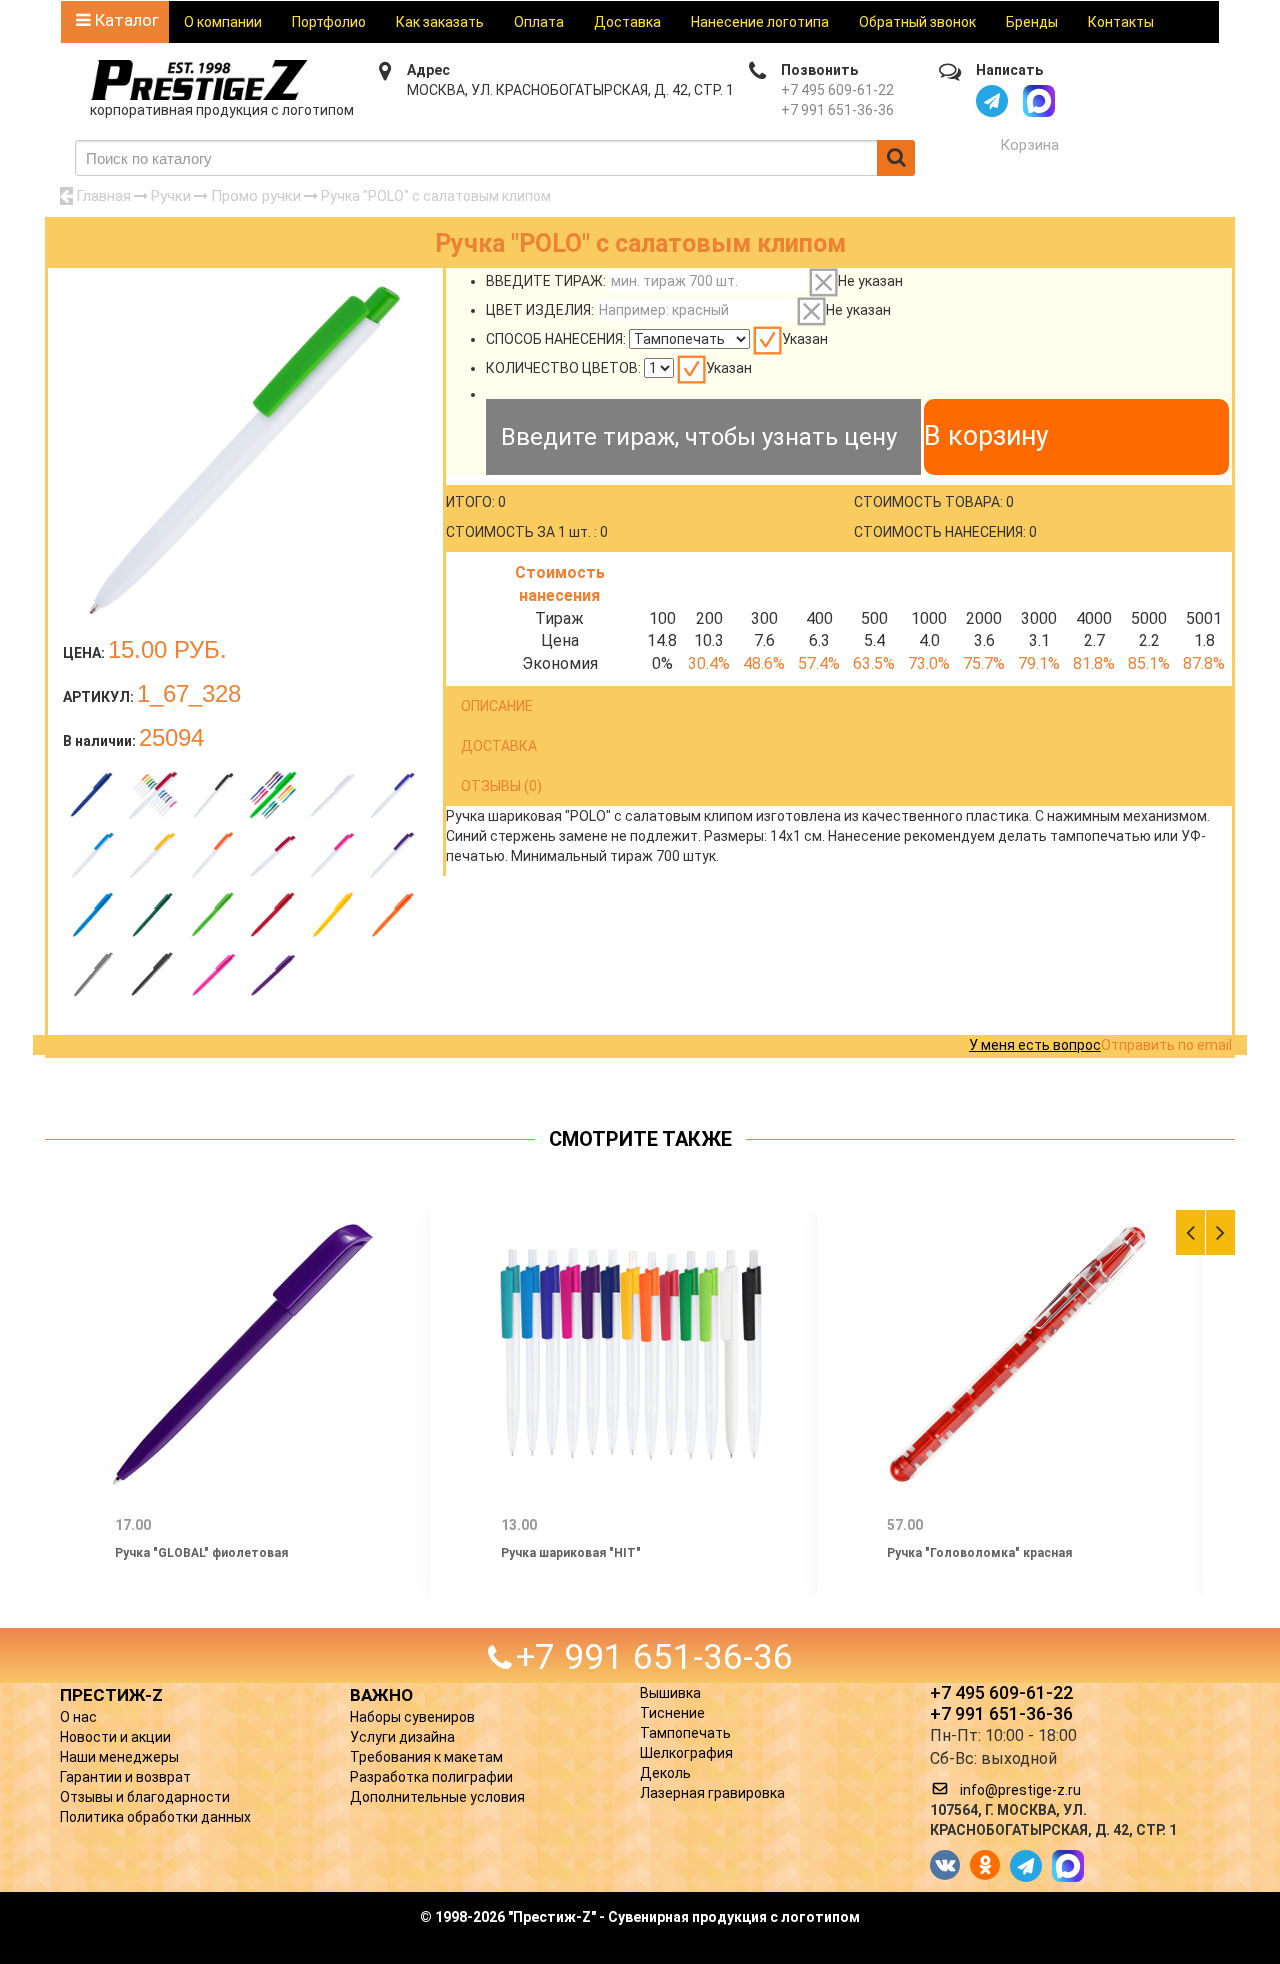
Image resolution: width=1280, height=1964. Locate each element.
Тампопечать (685, 1733)
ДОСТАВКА (499, 746)
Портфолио (329, 22)
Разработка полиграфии (431, 1777)
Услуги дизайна (402, 1737)
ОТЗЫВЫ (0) (501, 786)
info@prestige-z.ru (1020, 1790)
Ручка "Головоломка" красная (979, 1553)
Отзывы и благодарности (145, 1797)
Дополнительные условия (437, 1797)
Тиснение (672, 1713)
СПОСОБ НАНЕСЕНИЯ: (556, 339)
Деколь (665, 1773)
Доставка (627, 22)
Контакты (1121, 22)
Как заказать (440, 22)
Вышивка (670, 1693)
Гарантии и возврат (125, 1777)
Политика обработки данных (155, 1817)
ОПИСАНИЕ (497, 706)
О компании (223, 22)
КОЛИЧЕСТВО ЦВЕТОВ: (563, 368)
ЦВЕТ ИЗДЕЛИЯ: (540, 310)
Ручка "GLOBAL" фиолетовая (201, 1553)
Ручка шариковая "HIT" (571, 1553)
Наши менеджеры (119, 1757)
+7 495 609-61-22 (837, 90)
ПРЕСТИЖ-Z (111, 1695)
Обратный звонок (917, 22)
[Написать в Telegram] (992, 101)
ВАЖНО (381, 1695)
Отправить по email (1166, 1045)
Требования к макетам (426, 1757)
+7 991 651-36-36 (837, 110)
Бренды (1032, 22)
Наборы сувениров (412, 1717)
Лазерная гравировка (712, 1793)
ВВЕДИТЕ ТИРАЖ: (546, 281)
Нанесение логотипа (760, 22)
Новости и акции (115, 1737)
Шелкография (686, 1753)
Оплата (539, 22)
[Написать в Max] (1039, 101)
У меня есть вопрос (1035, 1045)
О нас (78, 1717)
